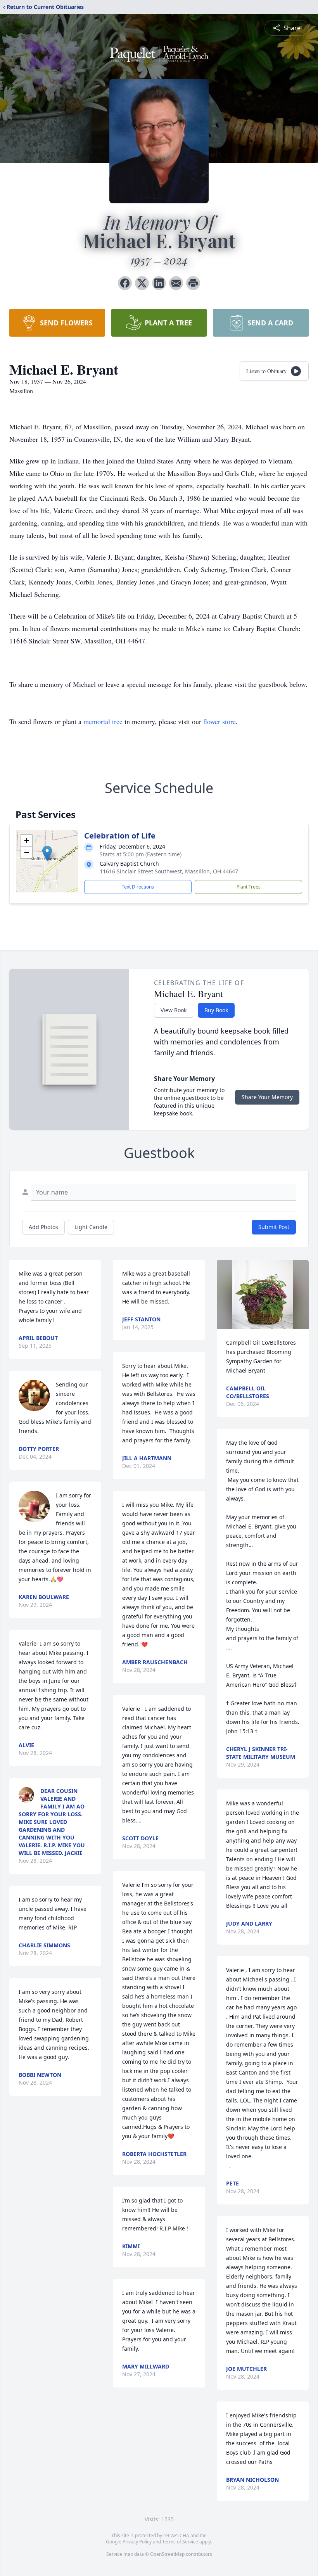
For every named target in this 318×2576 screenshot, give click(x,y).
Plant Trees (249, 887)
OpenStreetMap (167, 2554)
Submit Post (274, 1227)
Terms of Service (180, 2542)
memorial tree (103, 721)
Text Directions (138, 887)
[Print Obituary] (193, 283)
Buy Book (216, 1010)
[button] (47, 853)
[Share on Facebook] (125, 283)
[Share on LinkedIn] (159, 283)
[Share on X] (142, 283)
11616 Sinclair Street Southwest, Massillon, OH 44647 (169, 871)
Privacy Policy (137, 2542)
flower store (219, 721)
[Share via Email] (176, 283)
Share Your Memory (267, 1097)
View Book (174, 1010)
